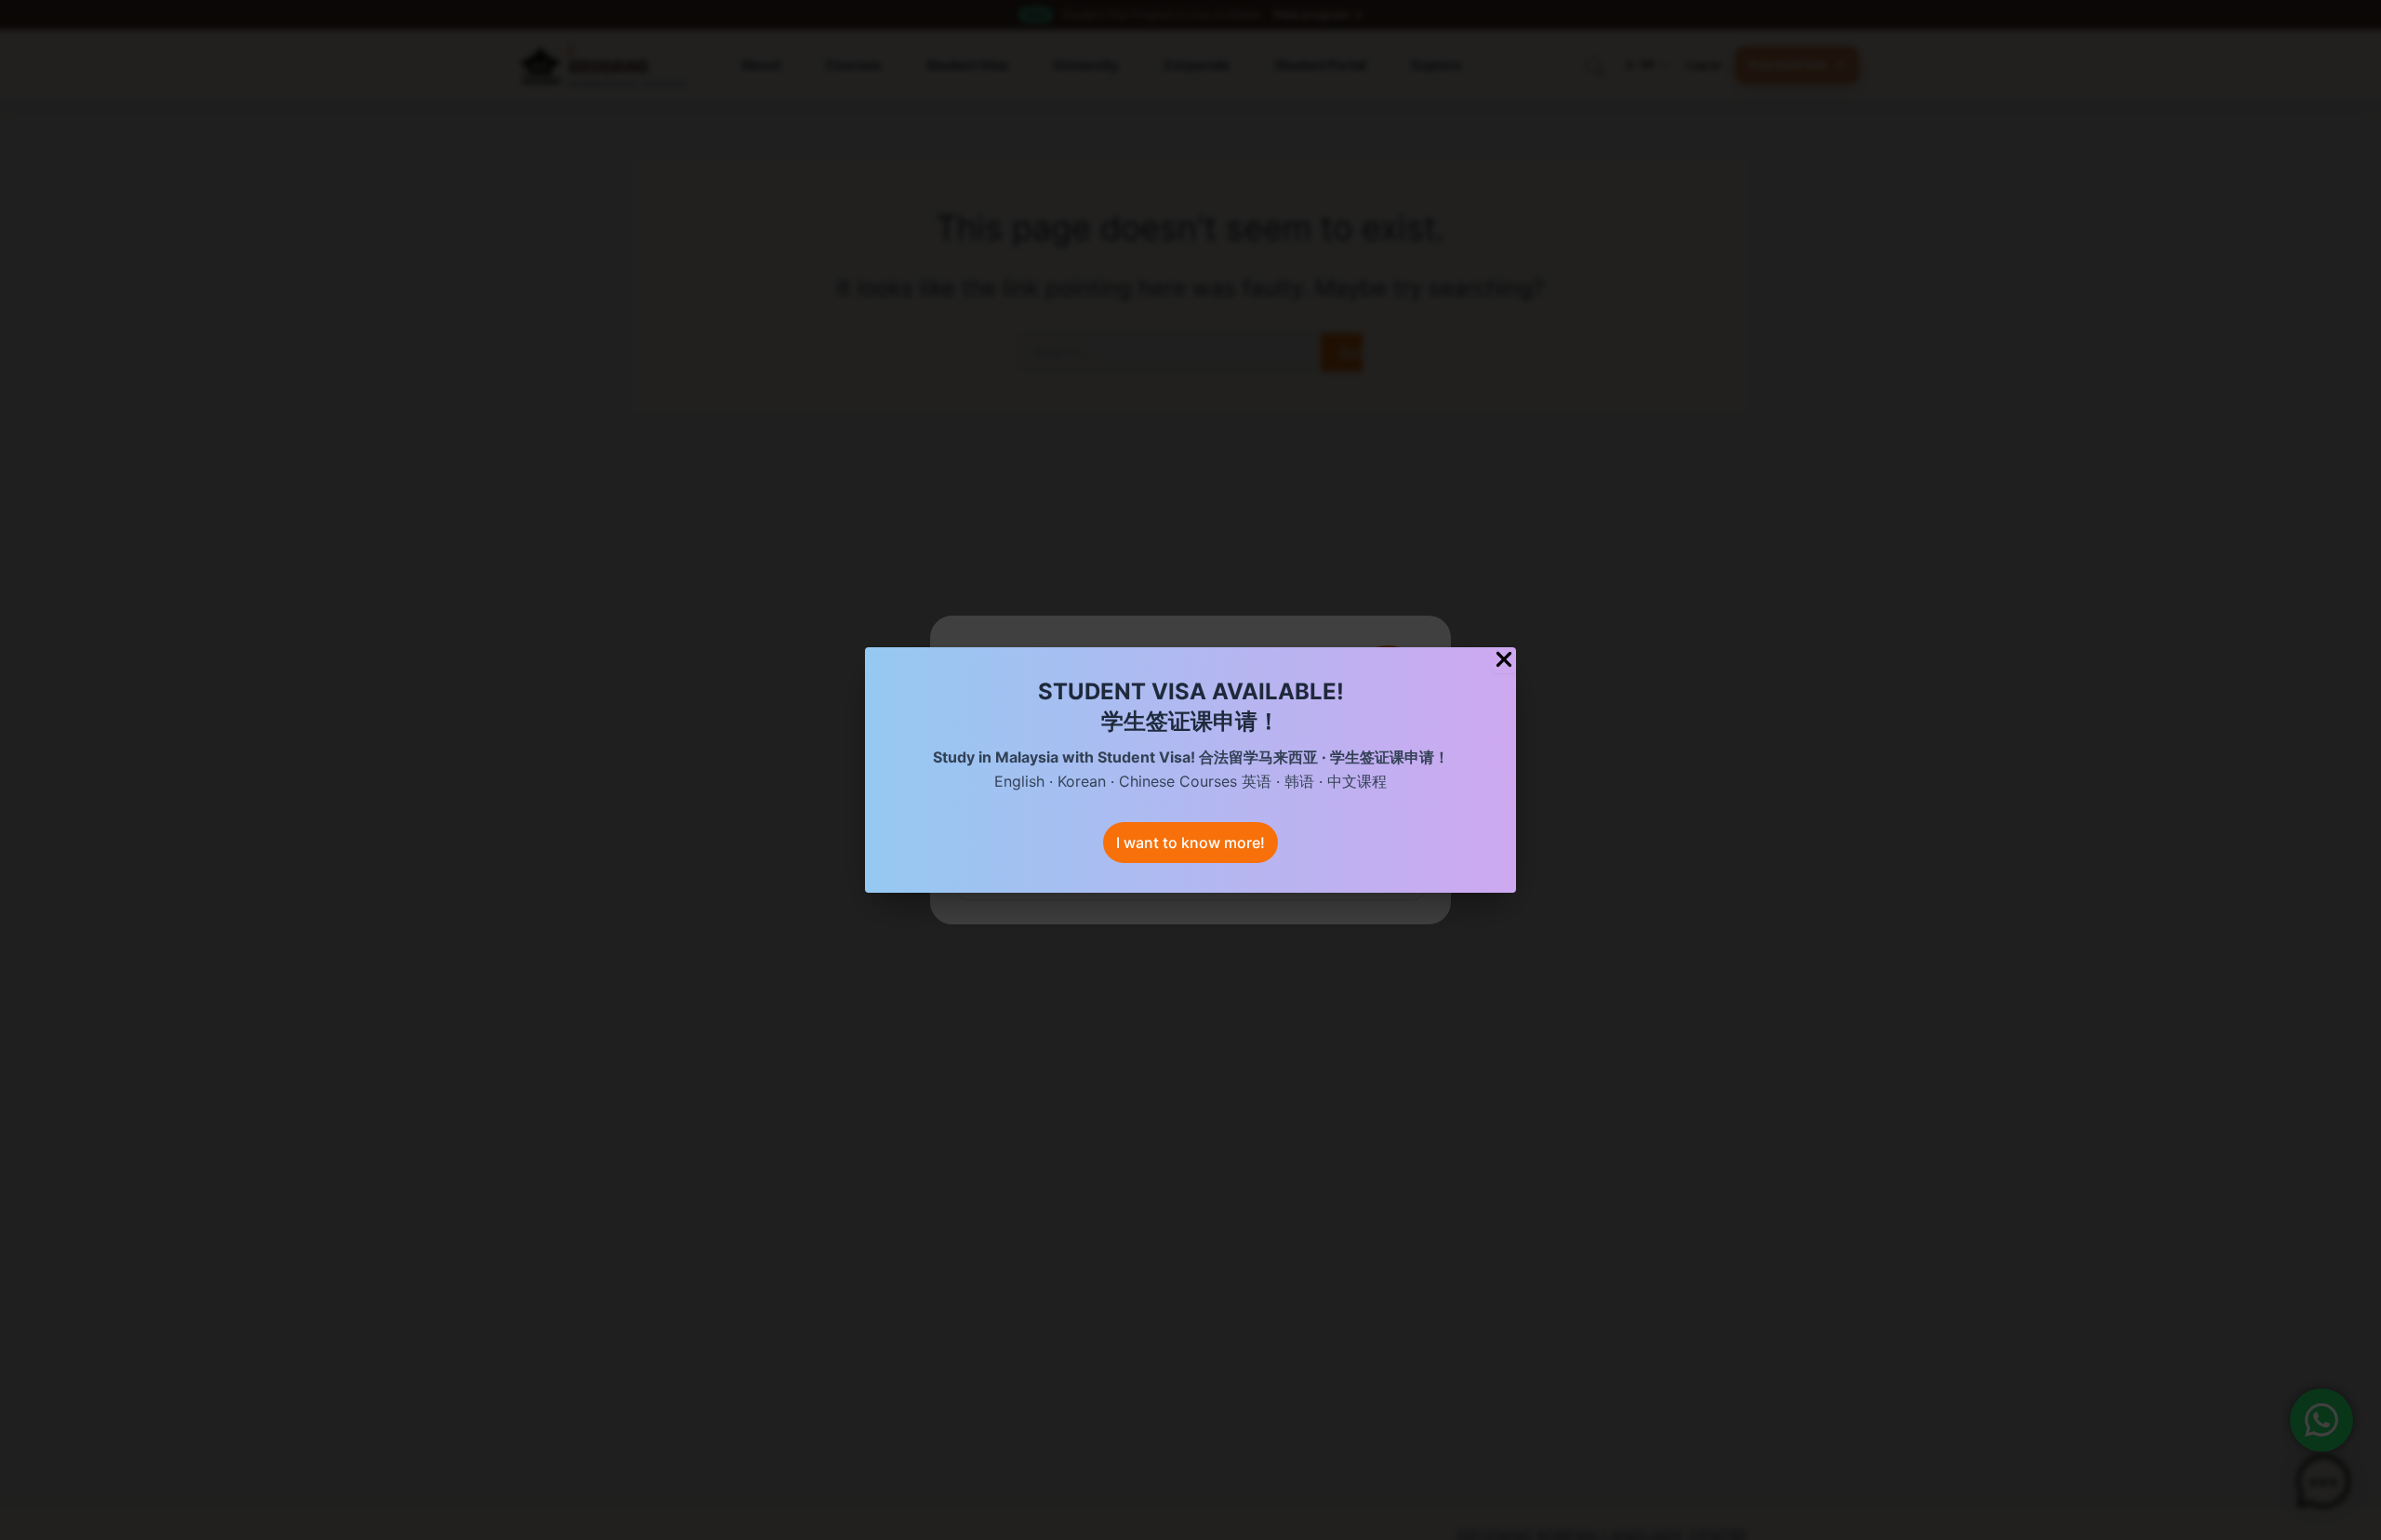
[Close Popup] (1504, 660)
